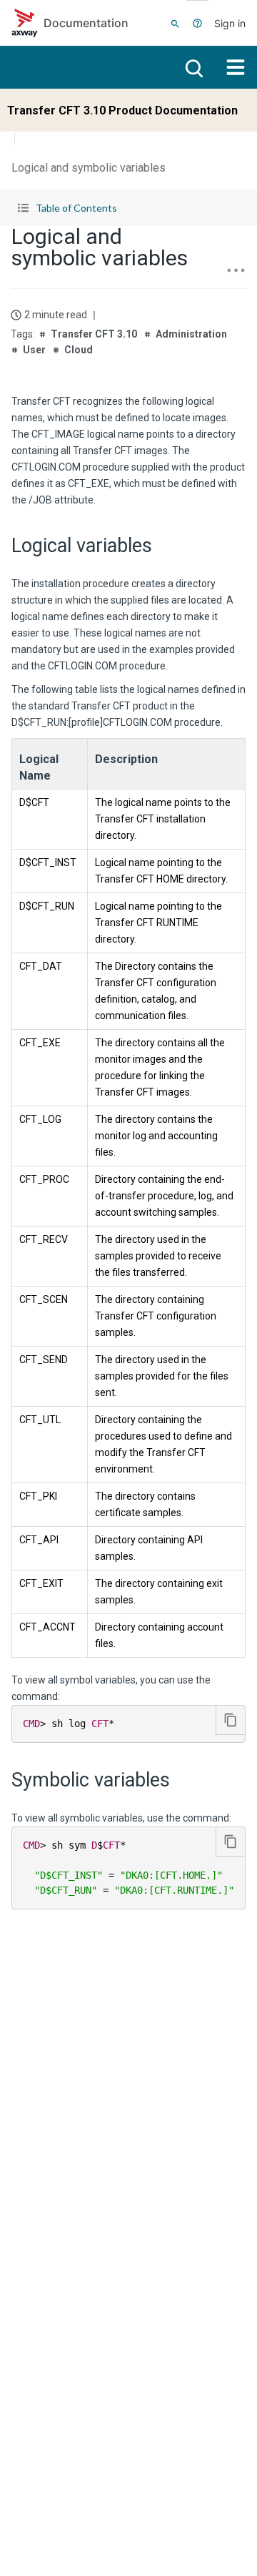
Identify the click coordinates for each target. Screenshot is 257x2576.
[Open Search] (175, 23)
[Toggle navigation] (236, 67)
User (34, 350)
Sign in (230, 23)
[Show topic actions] (236, 270)
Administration (191, 334)
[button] (128, 208)
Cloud (79, 350)
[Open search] (193, 67)
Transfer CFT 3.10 (94, 334)
